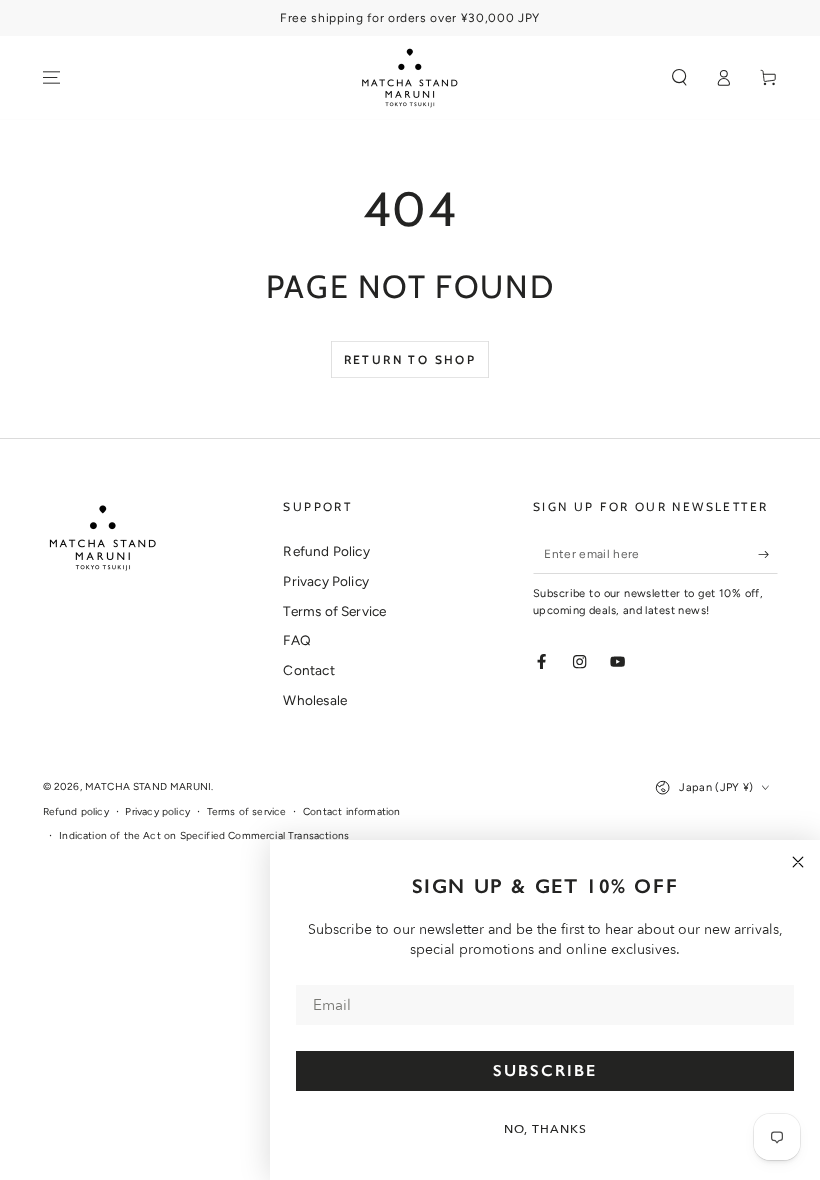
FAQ (297, 640)
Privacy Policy (325, 581)
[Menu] (52, 77)
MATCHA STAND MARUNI (148, 786)
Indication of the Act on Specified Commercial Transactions (204, 835)
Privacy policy (157, 811)
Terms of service (247, 811)
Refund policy (76, 811)
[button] (680, 77)
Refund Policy (326, 551)
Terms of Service (334, 611)
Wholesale (315, 700)
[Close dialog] (798, 862)
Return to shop (410, 359)
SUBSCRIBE (545, 1070)
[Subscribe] (768, 553)
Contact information (351, 811)
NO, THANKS (545, 1129)
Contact (308, 670)
